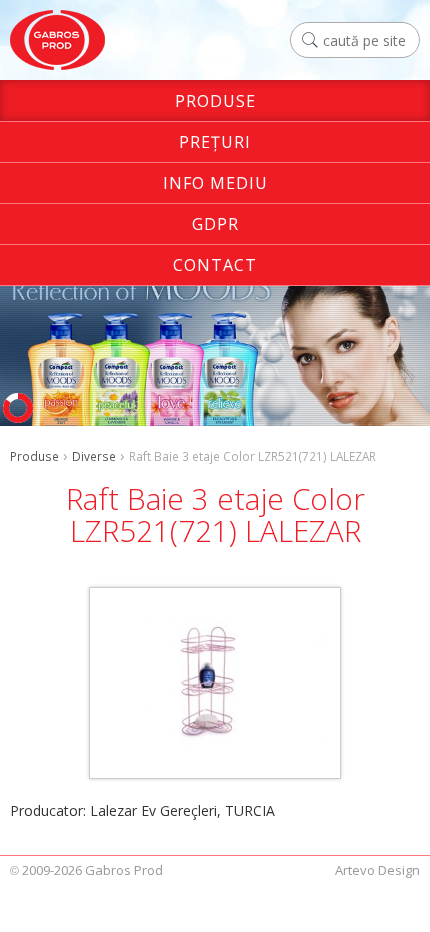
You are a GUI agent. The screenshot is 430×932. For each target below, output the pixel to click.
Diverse (94, 456)
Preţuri (215, 142)
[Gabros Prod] (57, 40)
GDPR (215, 224)
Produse (215, 101)
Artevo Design (377, 870)
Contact (215, 265)
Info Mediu (215, 183)
